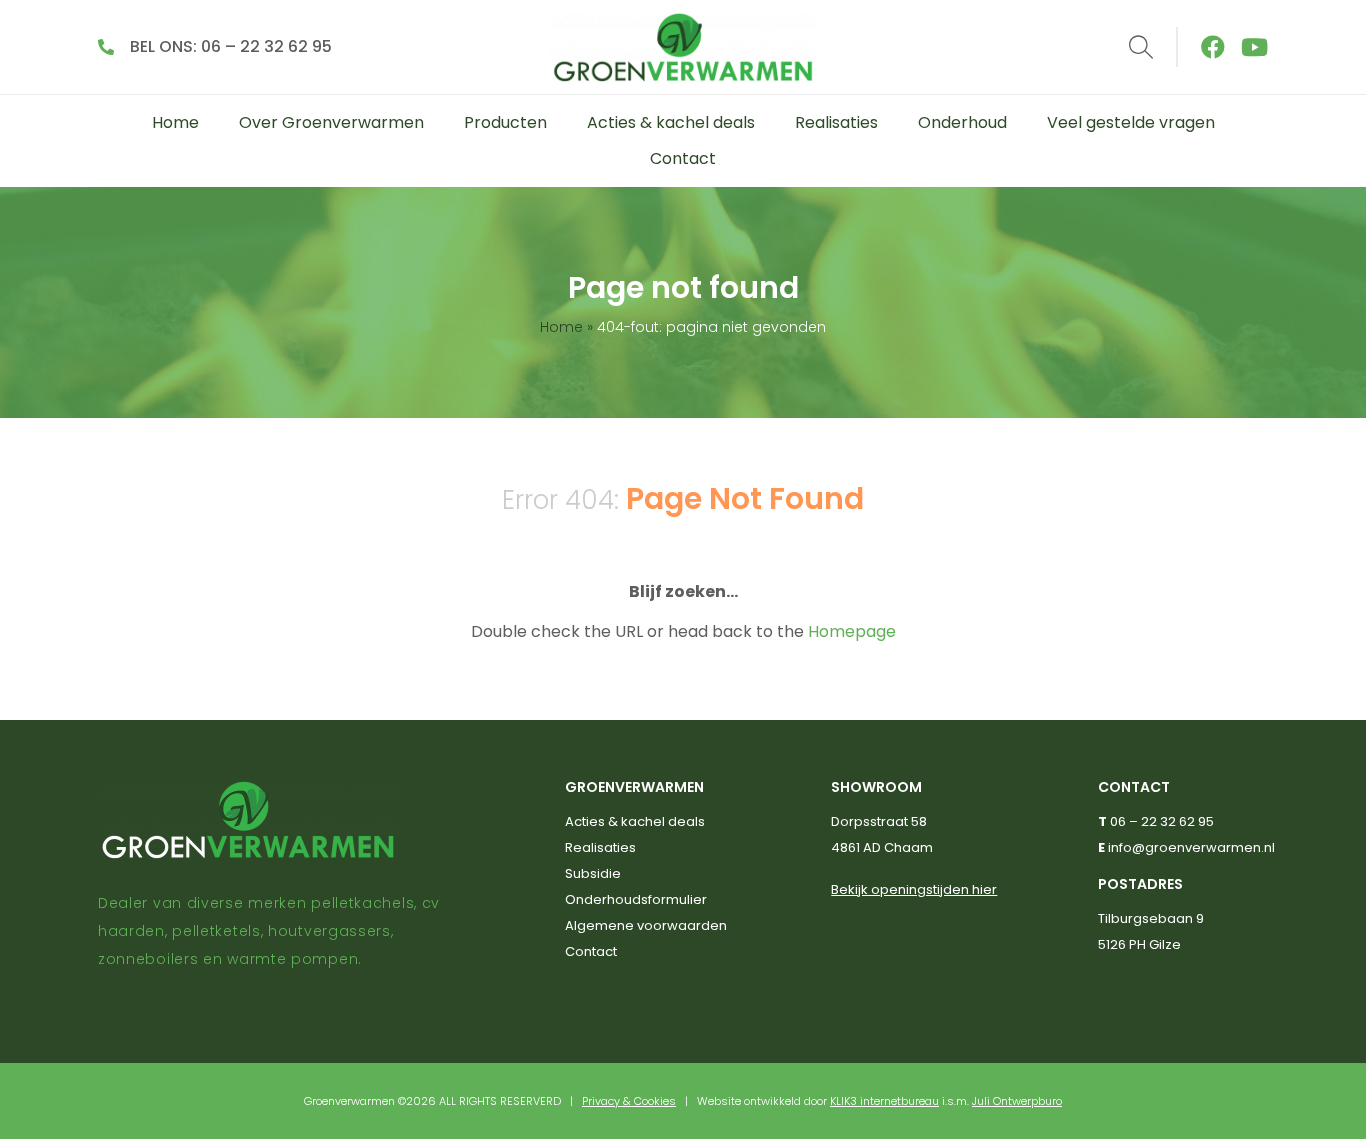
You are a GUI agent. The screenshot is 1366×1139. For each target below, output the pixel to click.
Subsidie (593, 873)
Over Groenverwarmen (331, 122)
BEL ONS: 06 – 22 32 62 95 (231, 46)
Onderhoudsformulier (636, 899)
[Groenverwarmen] (683, 47)
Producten (505, 122)
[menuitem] (175, 123)
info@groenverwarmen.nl (1191, 847)
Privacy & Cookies (629, 1101)
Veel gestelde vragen (1131, 122)
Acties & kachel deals (671, 122)
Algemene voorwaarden (646, 925)
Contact (683, 158)
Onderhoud (962, 122)
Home (175, 122)
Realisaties (836, 122)
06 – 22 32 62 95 (1162, 821)
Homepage (852, 631)
